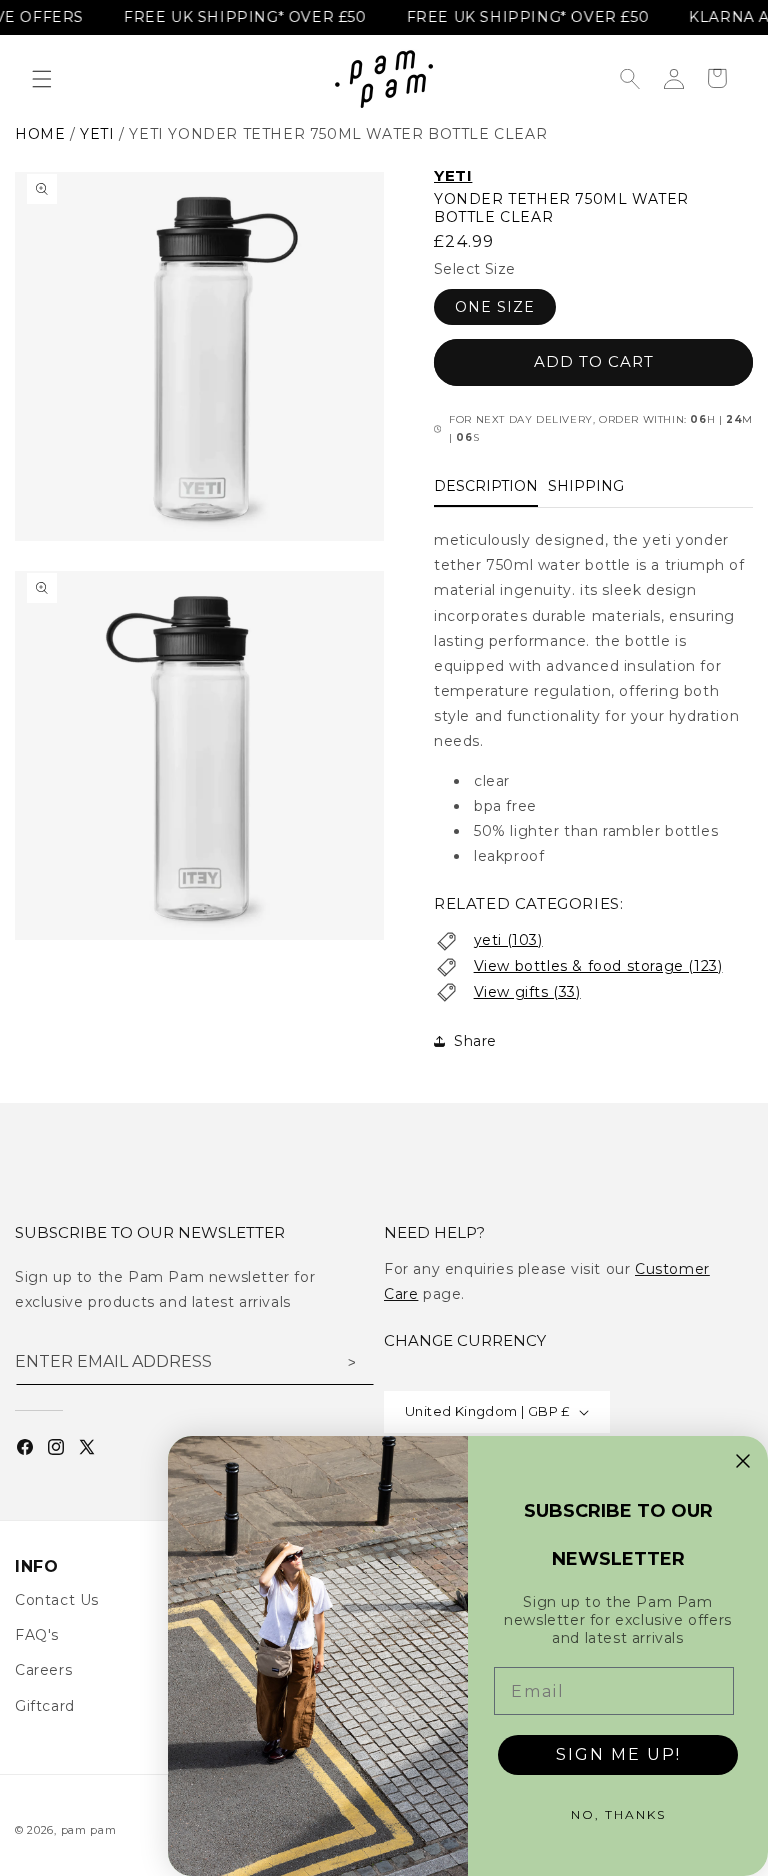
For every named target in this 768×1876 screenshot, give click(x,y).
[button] (42, 79)
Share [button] (475, 1041)
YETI (453, 175)
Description (486, 486)
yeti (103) (508, 940)
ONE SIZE (495, 307)
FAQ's (37, 1635)
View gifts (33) (527, 992)
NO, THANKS (618, 1814)
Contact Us (57, 1600)
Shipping (586, 486)
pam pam (89, 1830)
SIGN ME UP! (618, 1754)
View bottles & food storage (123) (598, 966)
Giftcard (45, 1706)
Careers (43, 1670)
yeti (97, 134)
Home (40, 134)
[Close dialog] (743, 1461)
